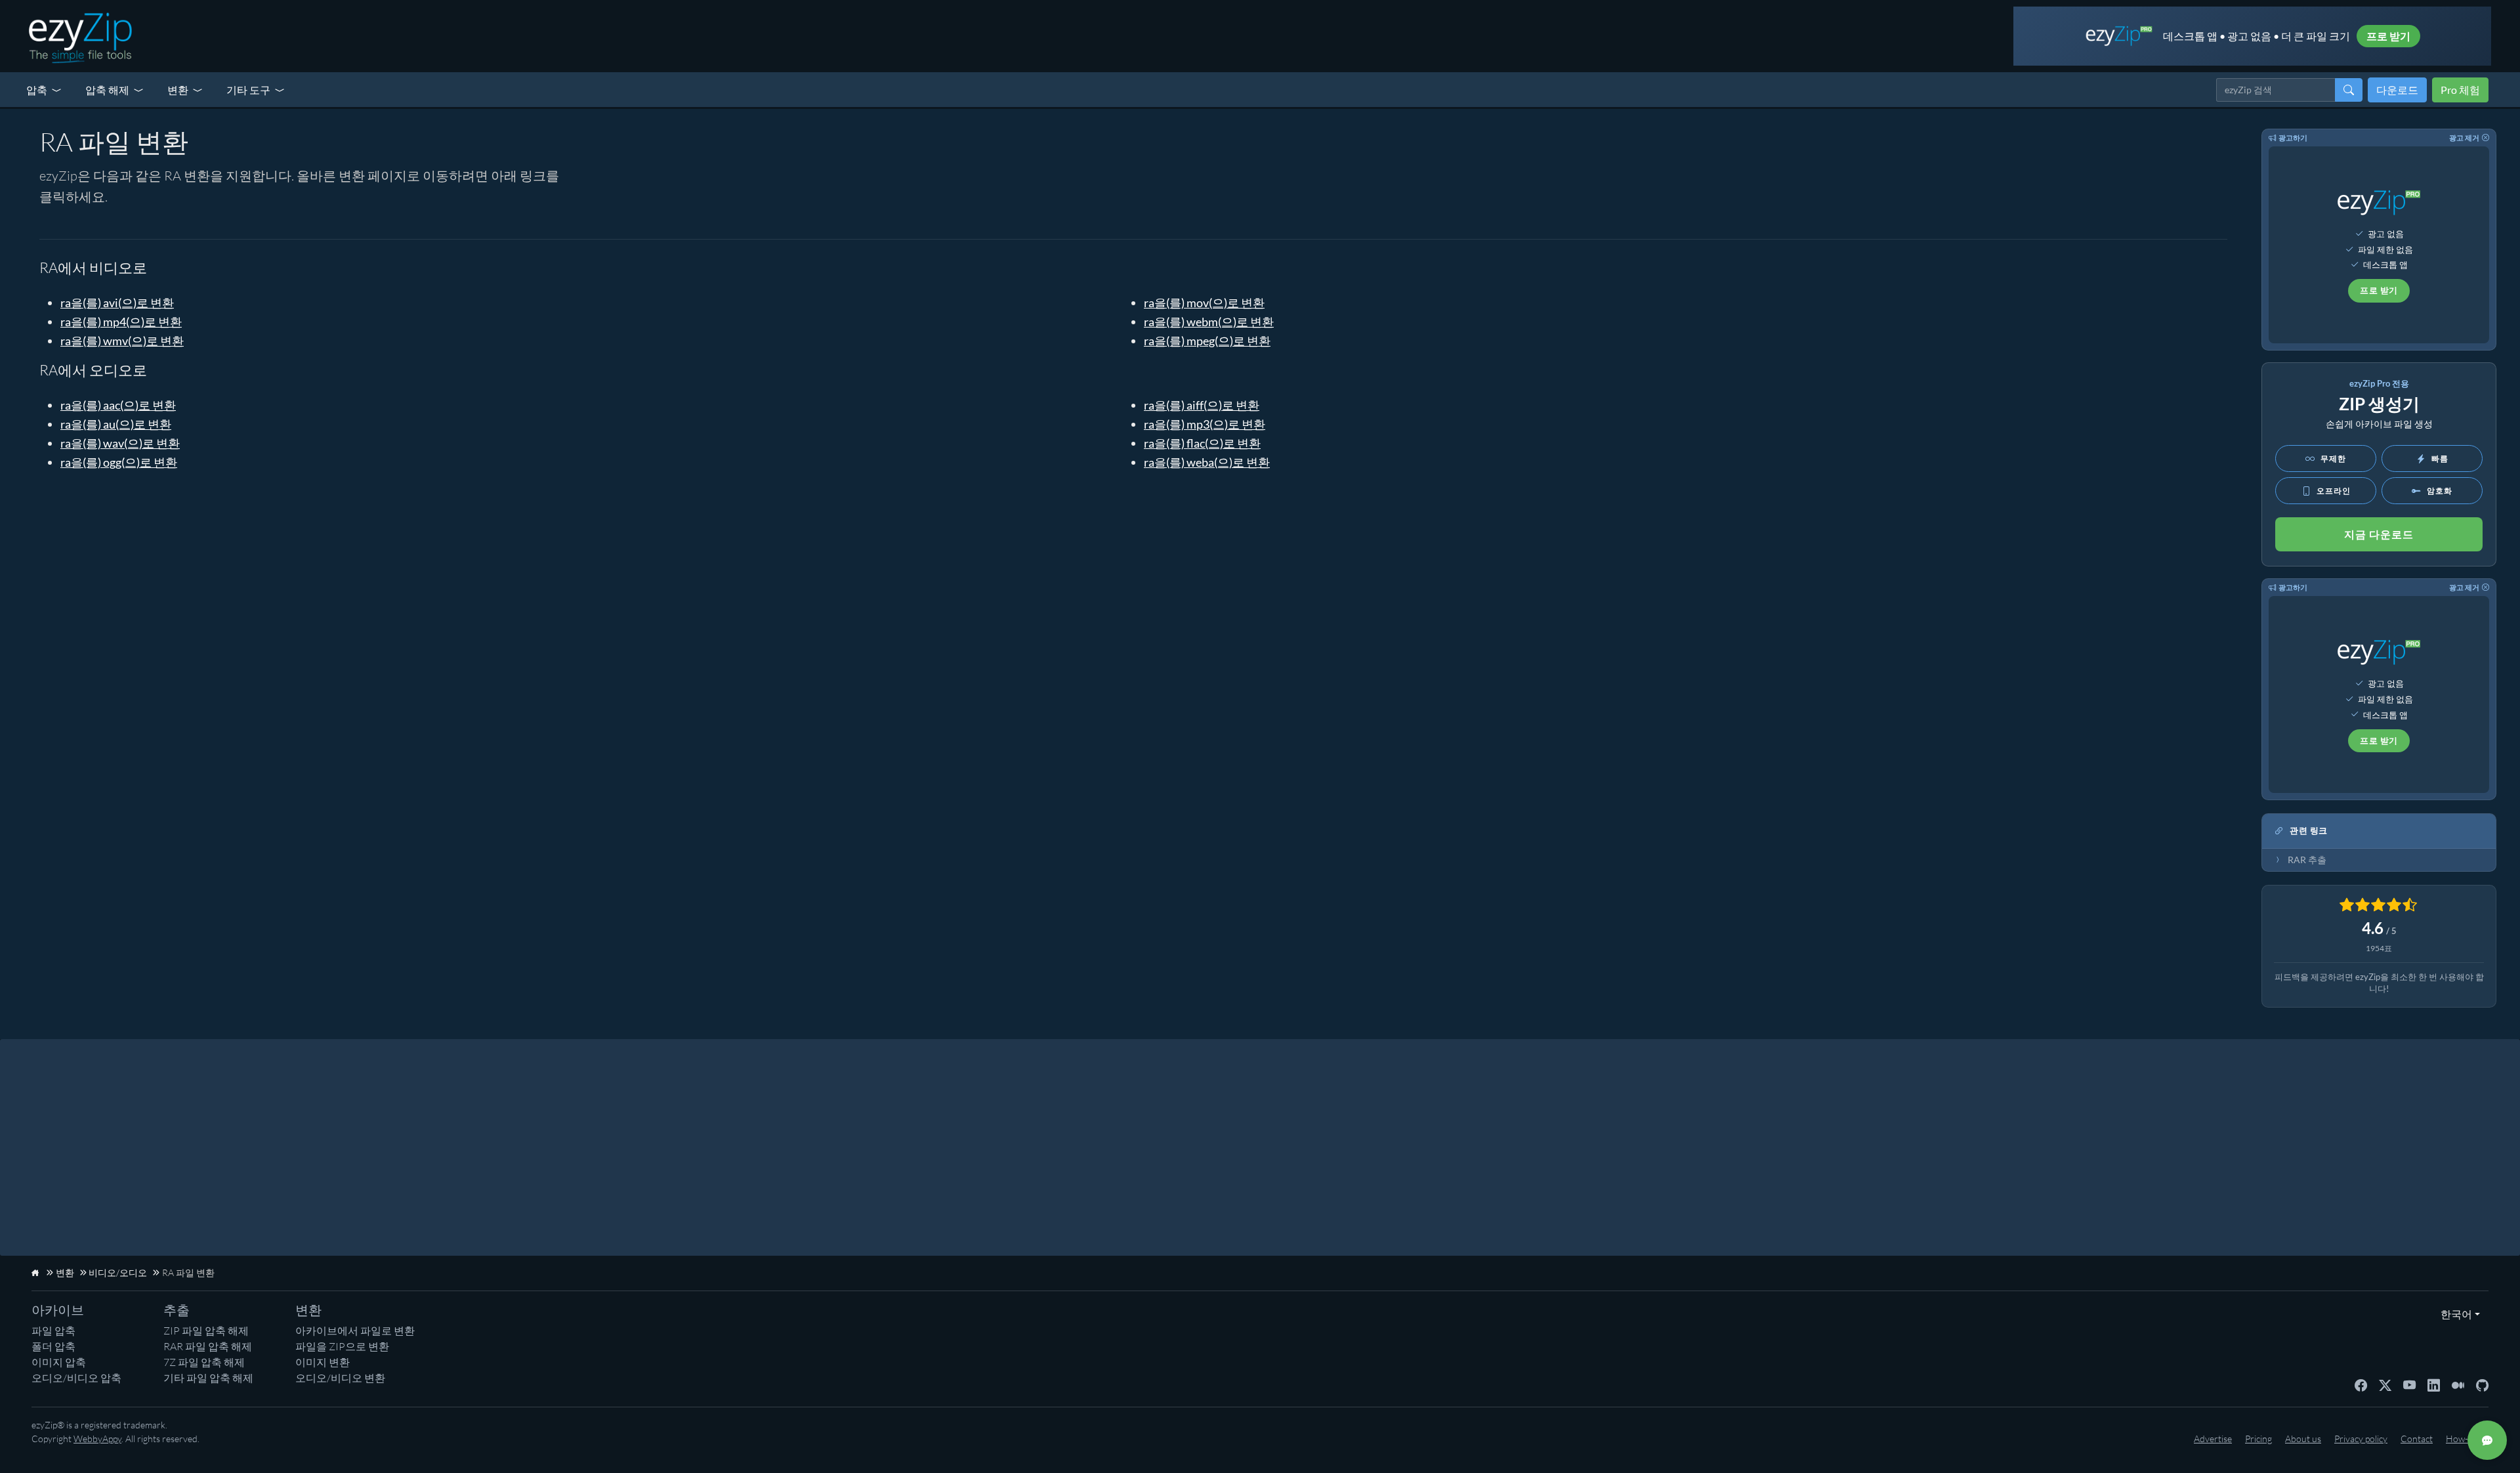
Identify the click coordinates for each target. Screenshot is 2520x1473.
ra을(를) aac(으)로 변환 (118, 405)
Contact (2417, 1439)
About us (2303, 1439)
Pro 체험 (2460, 90)
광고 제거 (2464, 138)
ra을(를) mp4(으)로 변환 (121, 322)
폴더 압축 (53, 1346)
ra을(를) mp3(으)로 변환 (1205, 424)
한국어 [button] (2453, 1314)
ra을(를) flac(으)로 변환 (1202, 443)
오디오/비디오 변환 (340, 1378)
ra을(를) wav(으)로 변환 (120, 443)
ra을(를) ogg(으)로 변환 (119, 462)
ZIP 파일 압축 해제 (206, 1331)
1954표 (2379, 948)
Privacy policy (2361, 1439)
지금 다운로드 (2379, 534)
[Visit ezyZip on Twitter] (2385, 1384)
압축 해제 (107, 90)
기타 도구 (248, 90)
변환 (178, 90)
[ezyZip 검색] (2349, 90)
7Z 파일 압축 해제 (204, 1362)
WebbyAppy (97, 1439)
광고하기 (2293, 138)
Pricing (2258, 1439)
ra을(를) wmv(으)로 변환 (122, 341)
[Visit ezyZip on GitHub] (2482, 1384)
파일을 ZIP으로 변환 (342, 1346)
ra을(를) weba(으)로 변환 (1207, 462)
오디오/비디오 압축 (76, 1378)
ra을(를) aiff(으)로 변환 (1202, 405)
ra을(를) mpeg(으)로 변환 (1207, 341)
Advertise (2213, 1439)
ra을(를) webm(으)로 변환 (1209, 322)
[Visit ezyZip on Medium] (2458, 1384)
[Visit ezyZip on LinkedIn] (2434, 1384)
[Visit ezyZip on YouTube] (2409, 1384)
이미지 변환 (323, 1362)
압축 (37, 90)
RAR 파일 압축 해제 (208, 1346)
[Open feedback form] (2487, 1440)
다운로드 (2397, 90)
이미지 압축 (59, 1362)
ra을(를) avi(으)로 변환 (117, 303)
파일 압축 (53, 1331)
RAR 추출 (2307, 860)
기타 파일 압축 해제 (208, 1378)
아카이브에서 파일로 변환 (355, 1331)
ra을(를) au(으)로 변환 (116, 424)
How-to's (2464, 1439)
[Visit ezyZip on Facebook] (2361, 1384)
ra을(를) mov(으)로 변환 (1204, 303)
